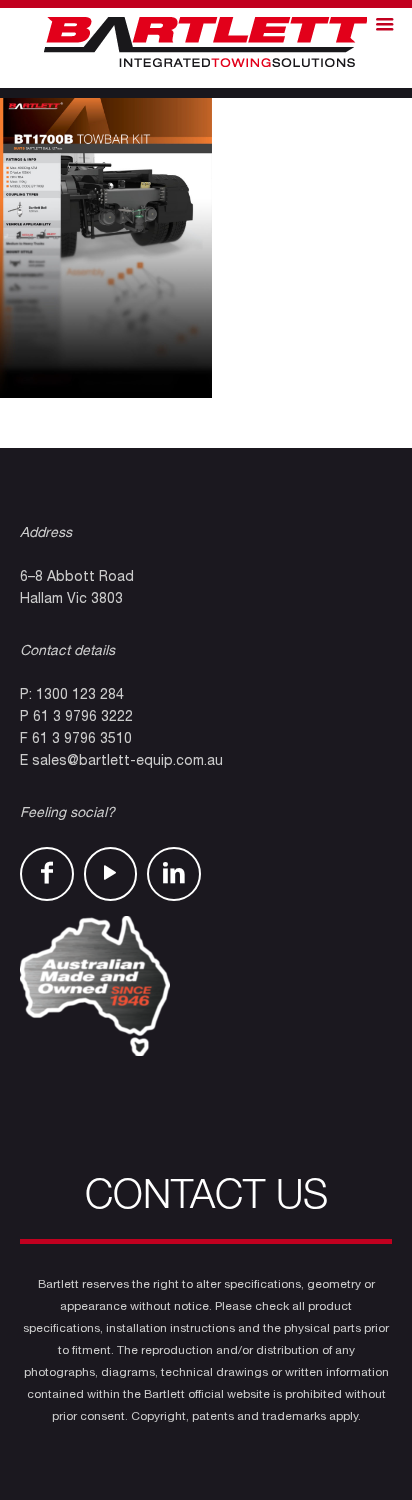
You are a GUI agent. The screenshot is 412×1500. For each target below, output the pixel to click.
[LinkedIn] (174, 874)
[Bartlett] (206, 43)
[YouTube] (111, 874)
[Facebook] (47, 874)
